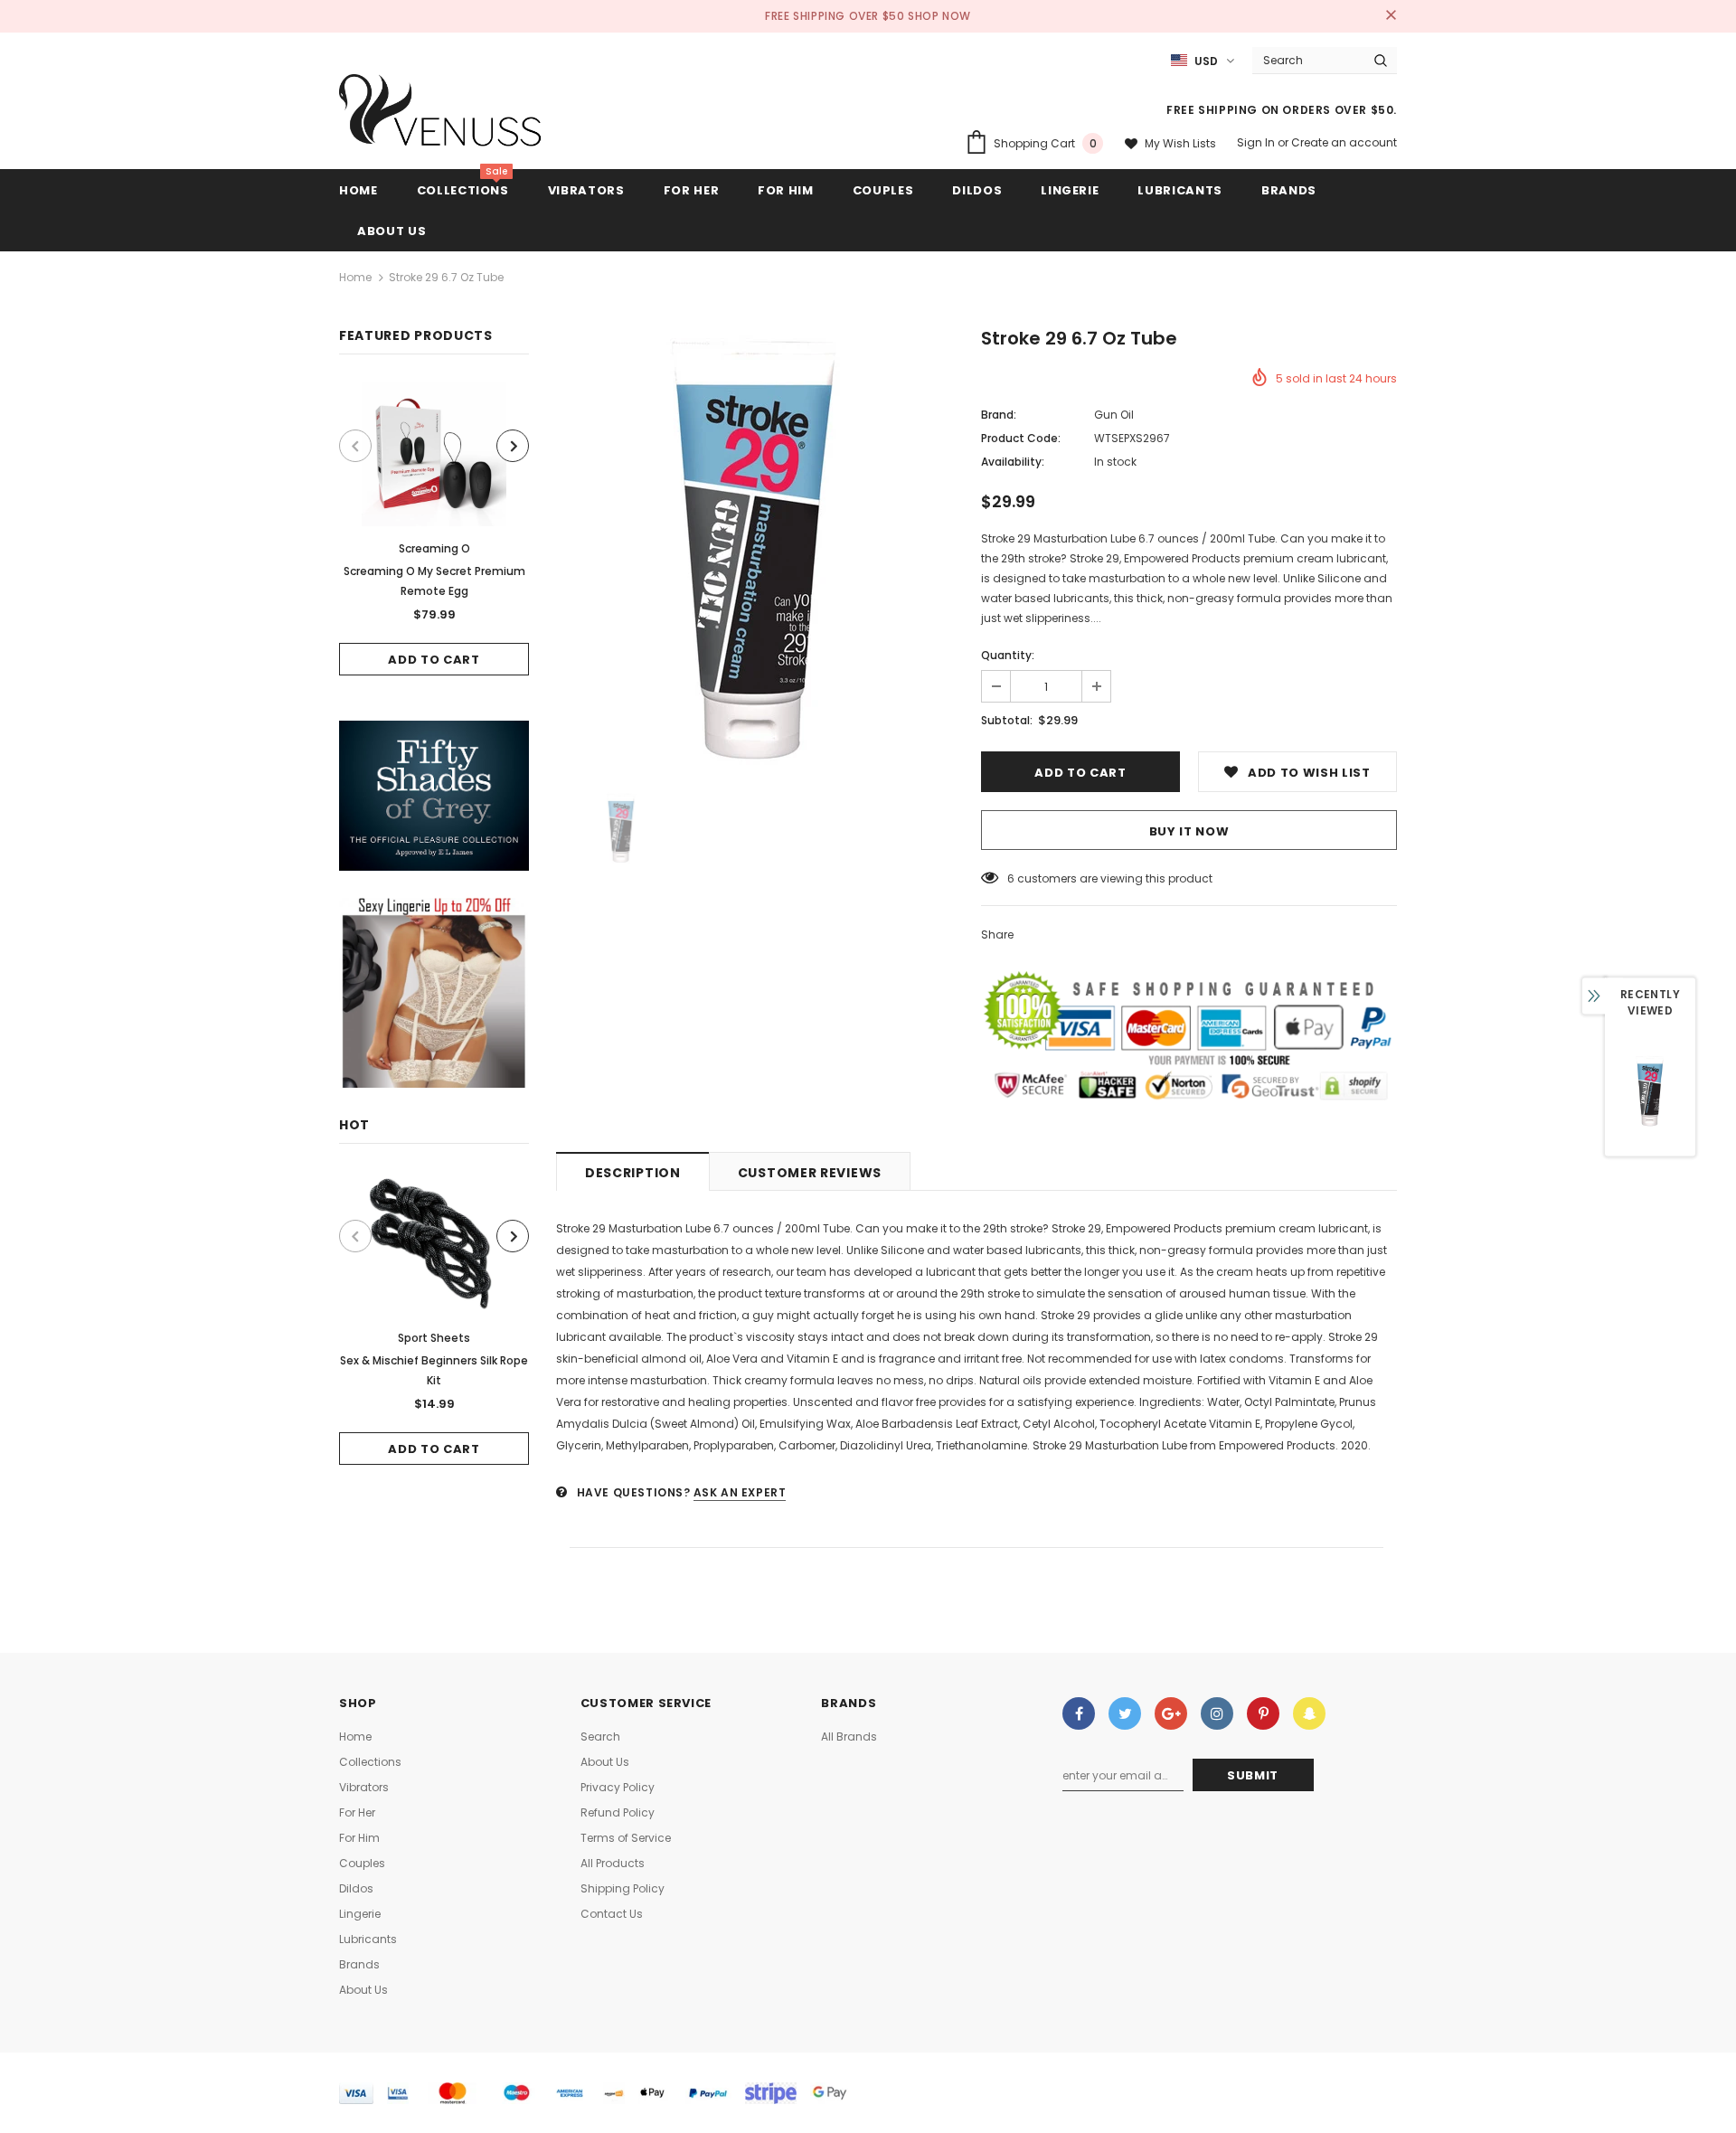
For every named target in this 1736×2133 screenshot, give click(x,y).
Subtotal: (1007, 720)
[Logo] (441, 115)
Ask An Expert (740, 1492)
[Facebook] (1079, 1713)
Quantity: (1008, 655)
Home (355, 277)
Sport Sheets (434, 1338)
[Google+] (1171, 1713)
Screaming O (434, 548)
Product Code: (1021, 438)
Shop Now (939, 16)
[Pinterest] (1263, 1713)
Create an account (1344, 142)
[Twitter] (1125, 1713)
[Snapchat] (1309, 1713)
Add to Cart (434, 660)
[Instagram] (1217, 1713)
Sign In (1257, 142)
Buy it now (1189, 831)
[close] (1391, 16)
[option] (434, 529)
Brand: (999, 415)
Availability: (1013, 462)
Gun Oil (1114, 415)
